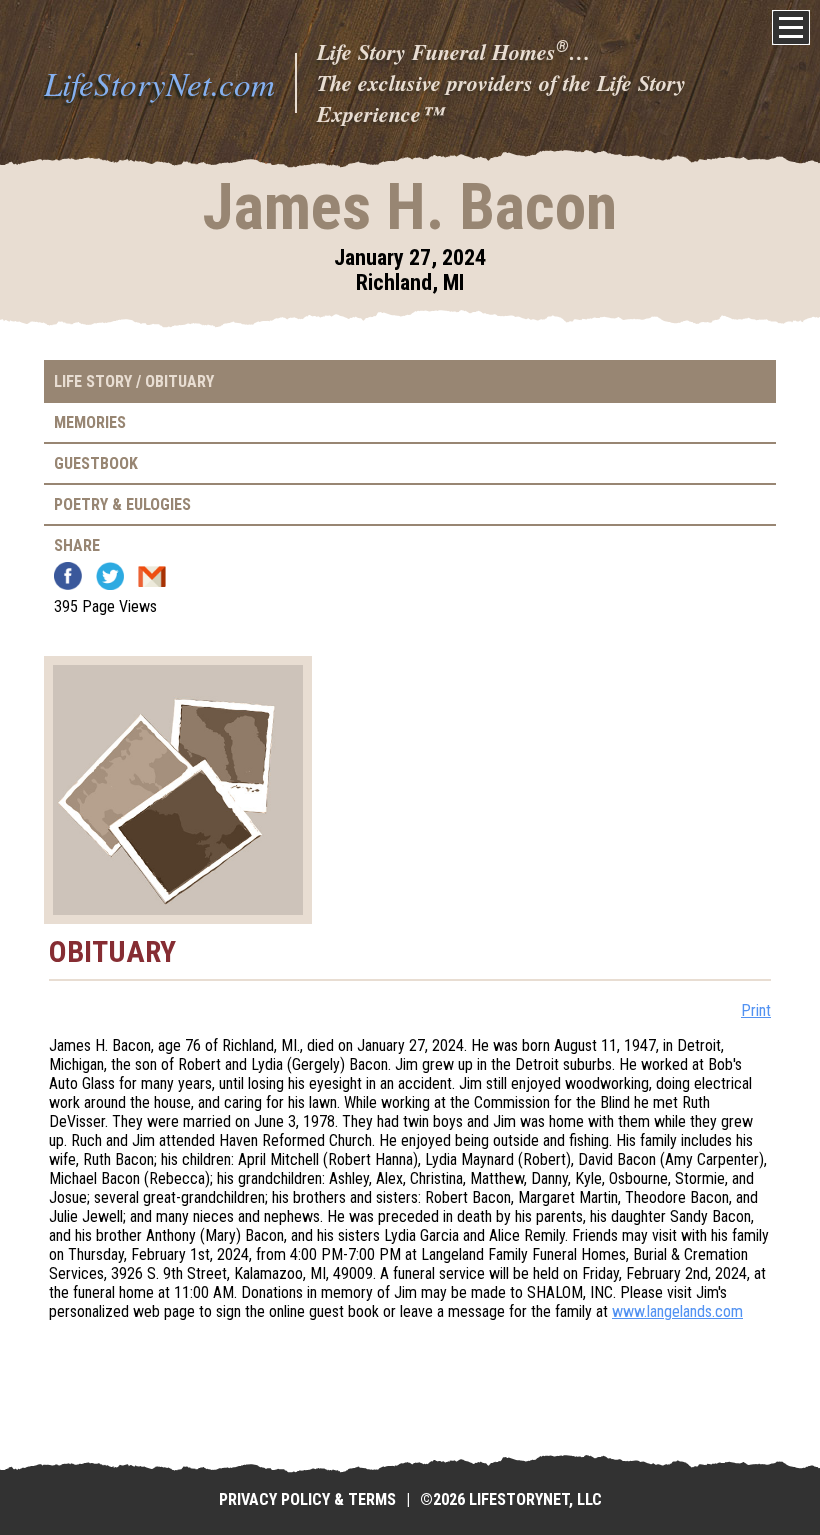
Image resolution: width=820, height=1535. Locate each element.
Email (152, 576)
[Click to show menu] (791, 27)
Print (756, 1010)
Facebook (68, 576)
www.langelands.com (677, 1311)
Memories (90, 422)
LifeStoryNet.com (159, 83)
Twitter (110, 576)
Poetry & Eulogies (122, 504)
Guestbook (96, 463)
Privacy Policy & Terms (307, 1499)
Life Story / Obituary (134, 381)
